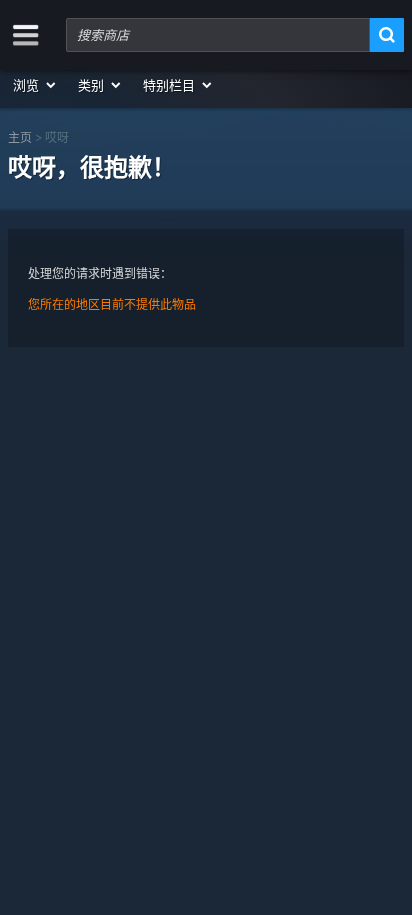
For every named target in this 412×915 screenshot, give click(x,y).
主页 (20, 137)
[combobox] (218, 35)
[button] (35, 85)
